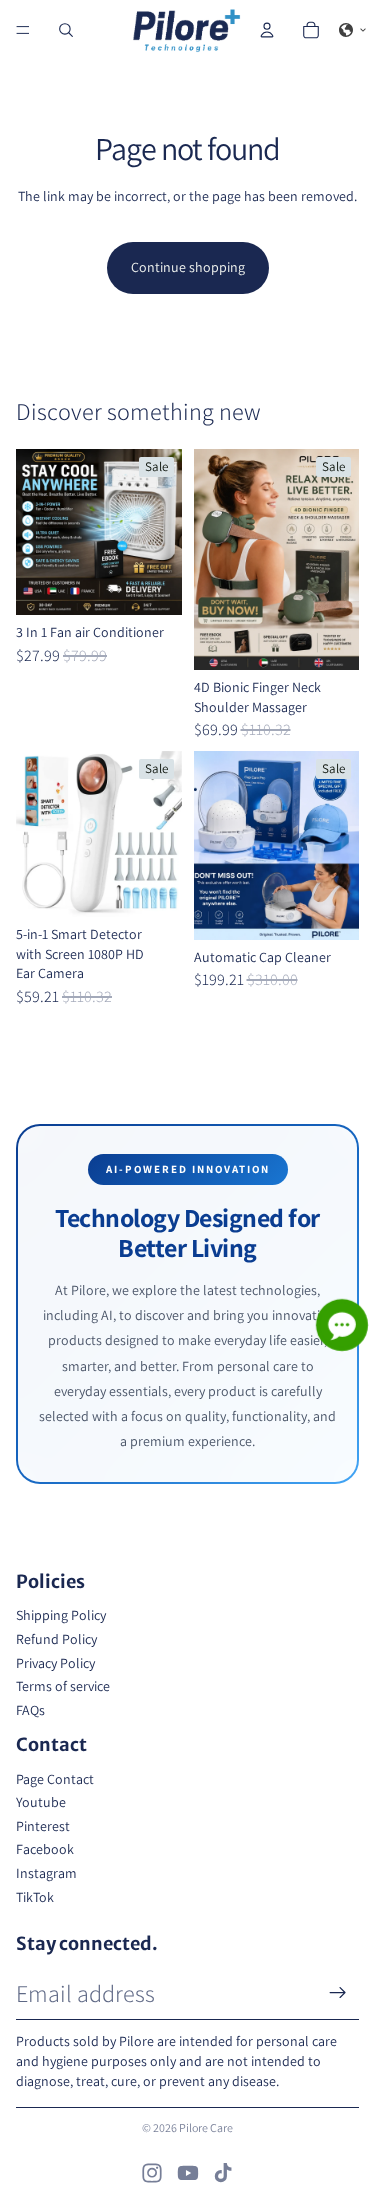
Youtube (41, 1802)
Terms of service (63, 1686)
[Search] (66, 30)
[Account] (267, 30)
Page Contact (55, 1779)
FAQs (30, 1710)
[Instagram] (152, 2173)
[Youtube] (188, 2173)
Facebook (45, 1849)
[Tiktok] (223, 2173)
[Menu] (23, 30)
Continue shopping (188, 267)
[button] (353, 30)
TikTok (35, 1897)
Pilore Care (206, 2127)
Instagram (46, 1873)
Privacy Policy (55, 1663)
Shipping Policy (61, 1615)
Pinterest (43, 1826)
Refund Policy (56, 1639)
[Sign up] (338, 1993)
